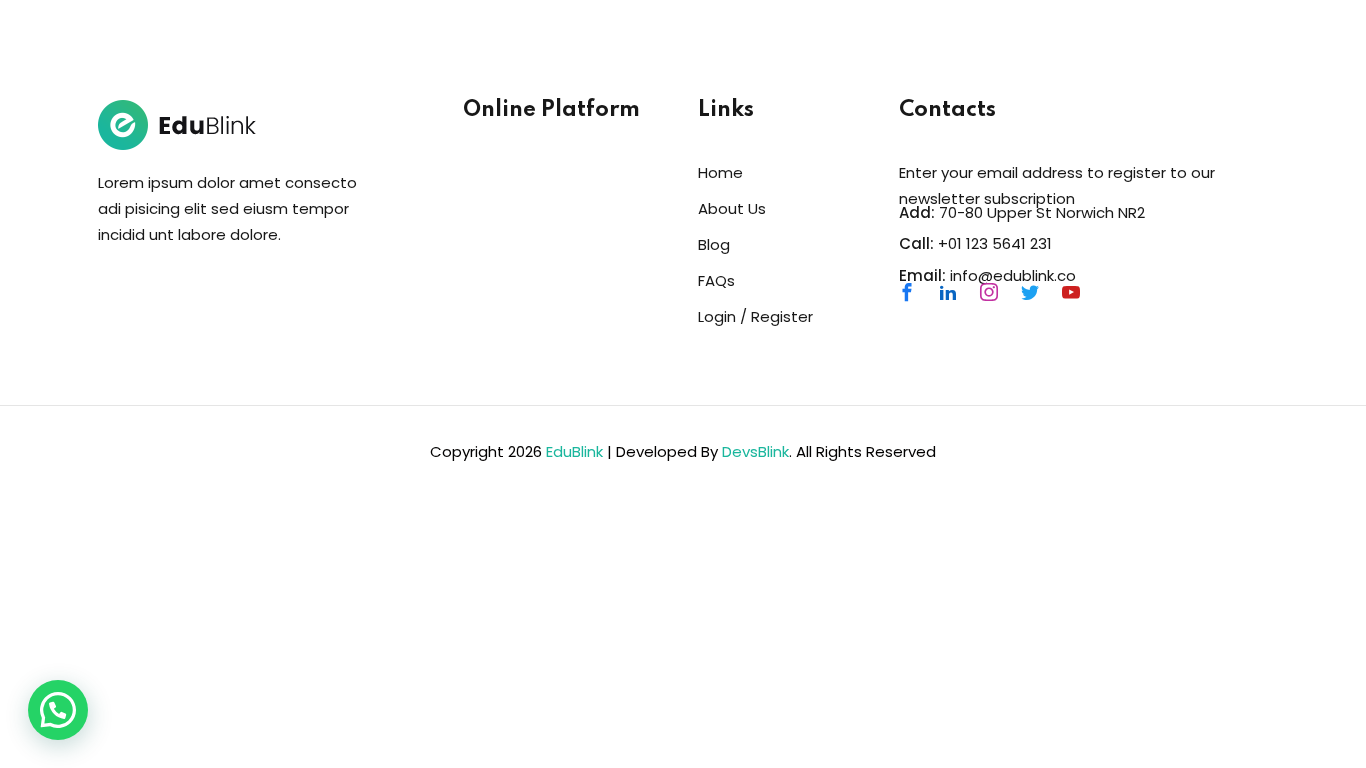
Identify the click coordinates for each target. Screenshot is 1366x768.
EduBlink (574, 451)
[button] (58, 710)
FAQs (716, 280)
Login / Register (755, 316)
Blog (714, 244)
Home (720, 172)
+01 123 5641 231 (995, 243)
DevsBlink (755, 451)
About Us (732, 208)
